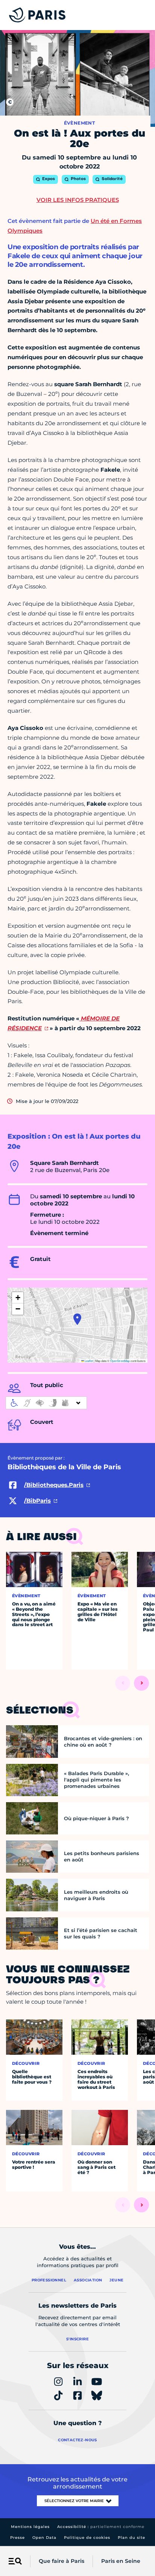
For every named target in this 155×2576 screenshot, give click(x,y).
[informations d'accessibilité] (46, 1403)
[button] (77, 1319)
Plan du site (131, 2538)
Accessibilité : (101, 2527)
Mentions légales (30, 2527)
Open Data (44, 2538)
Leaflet (88, 1361)
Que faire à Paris (62, 2561)
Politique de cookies (87, 2538)
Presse (17, 2538)
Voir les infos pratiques (78, 200)
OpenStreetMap (120, 1361)
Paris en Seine (121, 2561)
